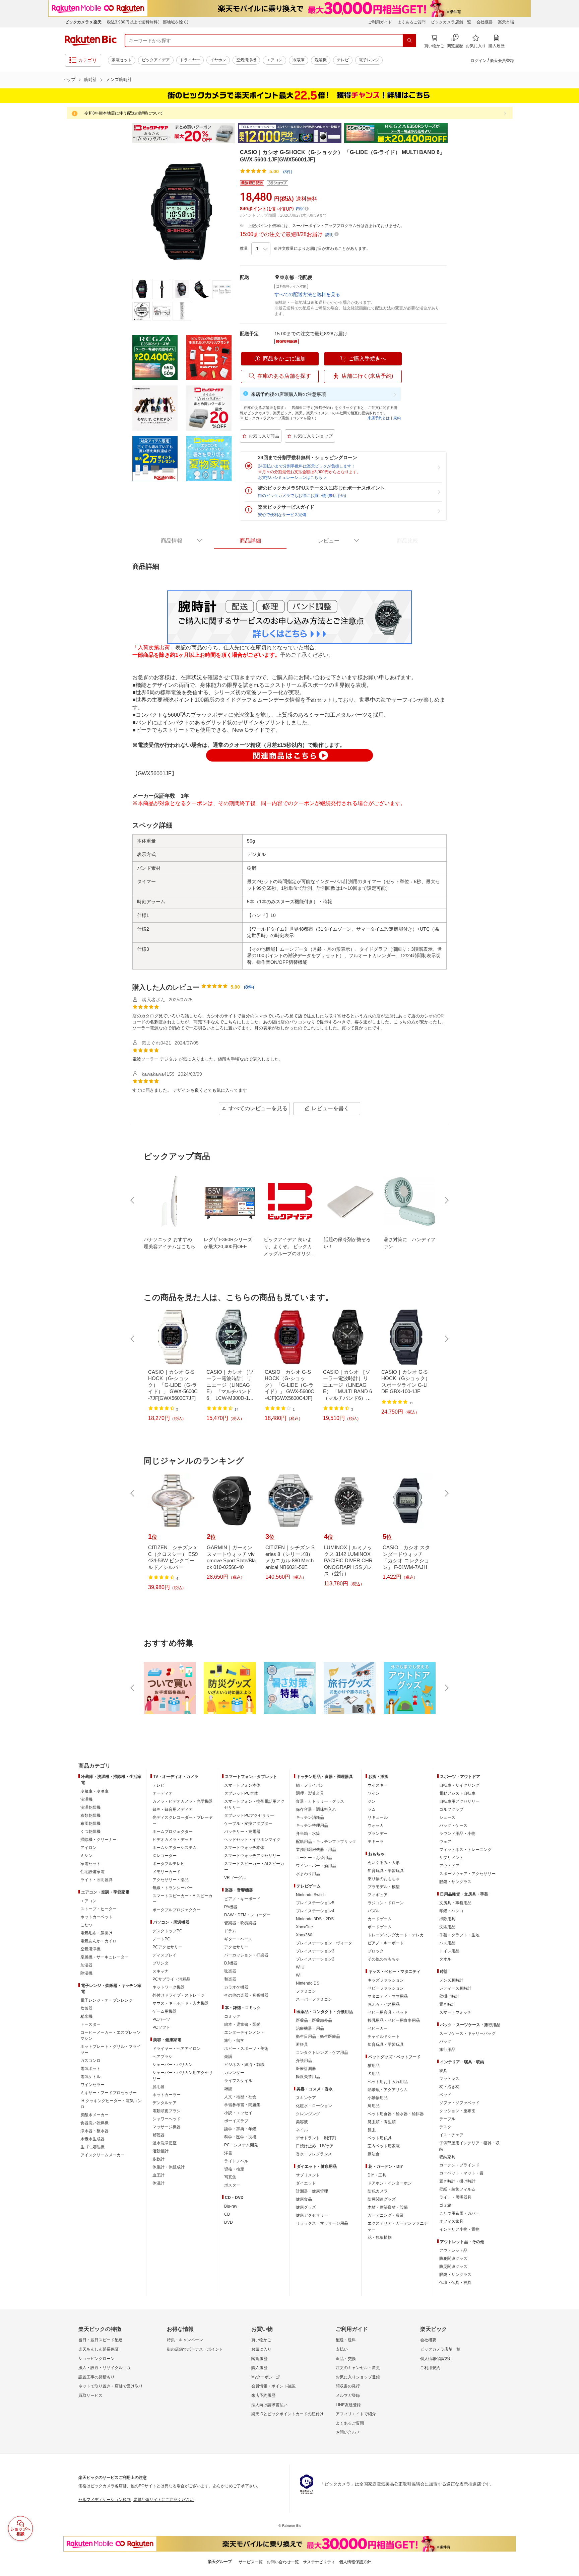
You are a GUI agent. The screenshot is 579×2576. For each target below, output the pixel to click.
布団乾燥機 (90, 1823)
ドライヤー (190, 60)
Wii (299, 1975)
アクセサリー (236, 1947)
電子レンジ (369, 60)
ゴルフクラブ (451, 1809)
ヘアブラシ (163, 2057)
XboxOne (304, 1927)
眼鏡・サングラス (455, 1882)
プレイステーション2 (315, 1959)
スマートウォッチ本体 (244, 1848)
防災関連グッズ (382, 2199)
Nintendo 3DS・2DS (315, 1919)
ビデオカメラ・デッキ (173, 1840)
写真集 (230, 2177)
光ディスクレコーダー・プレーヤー (183, 1820)
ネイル (302, 2130)
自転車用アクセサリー (459, 1801)
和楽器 (230, 1979)
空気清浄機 (246, 60)
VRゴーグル (235, 1878)
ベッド (445, 2095)
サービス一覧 (251, 2562)
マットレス (449, 2079)
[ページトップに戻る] (569, 1752)
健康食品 (304, 2199)
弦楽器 (230, 1971)
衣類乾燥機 (90, 1815)
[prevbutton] (133, 1200)
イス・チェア (451, 2135)
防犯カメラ (378, 2191)
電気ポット (90, 2069)
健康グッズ (306, 2207)
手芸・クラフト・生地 (459, 1935)
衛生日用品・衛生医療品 (318, 2036)
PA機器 (231, 1907)
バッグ (445, 2042)
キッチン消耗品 (310, 1817)
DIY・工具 (377, 2175)
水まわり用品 (308, 1874)
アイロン (88, 1848)
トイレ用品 (449, 1951)
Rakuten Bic (91, 41)
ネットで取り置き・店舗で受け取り (111, 2386)
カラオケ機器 (236, 1987)
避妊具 (302, 2045)
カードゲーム (380, 1919)
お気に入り (261, 2349)
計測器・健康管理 (312, 2191)
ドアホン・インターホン (390, 2183)
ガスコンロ (90, 2061)
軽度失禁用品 (308, 2077)
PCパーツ (161, 2019)
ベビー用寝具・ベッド (388, 2012)
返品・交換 (346, 2359)
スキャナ (160, 1971)
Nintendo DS (308, 1983)
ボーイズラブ (236, 2121)
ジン (372, 1801)
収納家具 (447, 2157)
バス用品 (447, 1943)
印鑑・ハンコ (451, 1911)
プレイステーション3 (315, 1951)
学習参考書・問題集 (242, 2105)
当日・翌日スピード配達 (101, 2340)
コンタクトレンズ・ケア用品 (322, 2053)
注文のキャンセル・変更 (358, 2368)
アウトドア (449, 1866)
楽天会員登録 (502, 61)
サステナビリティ (319, 2562)
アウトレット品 (453, 2250)
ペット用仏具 (380, 2138)
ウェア (445, 1842)
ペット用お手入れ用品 (388, 2082)
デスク (445, 2127)
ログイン (478, 61)
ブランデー (378, 1834)
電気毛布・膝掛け (96, 1933)
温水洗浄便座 (165, 2143)
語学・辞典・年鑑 (240, 2129)
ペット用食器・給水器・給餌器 (396, 2114)
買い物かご (261, 2340)
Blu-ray (231, 2206)
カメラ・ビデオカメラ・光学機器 (183, 1801)
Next (454, 133)
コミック (232, 2016)
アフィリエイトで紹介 (356, 2414)
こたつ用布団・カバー (459, 2213)
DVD (229, 2222)
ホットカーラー (167, 2095)
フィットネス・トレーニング (465, 1850)
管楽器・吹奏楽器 (240, 1923)
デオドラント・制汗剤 (316, 2138)
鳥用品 (374, 2106)
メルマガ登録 (348, 2395)
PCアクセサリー (167, 1947)
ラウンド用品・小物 (457, 1834)
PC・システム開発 (241, 2145)
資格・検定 (234, 2169)
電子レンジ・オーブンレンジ (107, 2000)
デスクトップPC (167, 1931)
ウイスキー (378, 1785)
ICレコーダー (165, 1856)
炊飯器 (86, 2008)
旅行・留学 (234, 2041)
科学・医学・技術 (240, 2137)
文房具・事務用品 (455, 1903)
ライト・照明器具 (96, 1880)
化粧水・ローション (314, 2106)
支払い (342, 2349)
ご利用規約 (430, 2368)
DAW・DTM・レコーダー (247, 1915)
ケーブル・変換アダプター (248, 1823)
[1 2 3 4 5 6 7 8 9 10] (261, 249)
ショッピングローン (96, 2359)
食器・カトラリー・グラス (320, 1801)
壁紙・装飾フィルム (457, 2189)
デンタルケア (165, 2103)
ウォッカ (376, 1826)
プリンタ (160, 1963)
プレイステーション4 (315, 1911)
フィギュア (378, 1895)
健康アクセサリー (312, 2215)
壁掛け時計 (449, 1996)
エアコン (274, 60)
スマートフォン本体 (242, 1785)
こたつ (86, 1925)
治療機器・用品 (310, 2028)
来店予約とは (379, 418)
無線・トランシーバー (173, 1888)
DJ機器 (231, 1963)
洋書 (228, 2153)
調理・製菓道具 (310, 1793)
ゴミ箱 (445, 2205)
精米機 (86, 2016)
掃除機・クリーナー (99, 1840)
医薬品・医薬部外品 (314, 2020)
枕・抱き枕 (449, 2087)
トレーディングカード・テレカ (396, 1935)
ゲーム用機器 (165, 2011)
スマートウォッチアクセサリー (252, 1856)
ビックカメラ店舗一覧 (451, 22)
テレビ (343, 60)
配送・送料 (346, 2340)
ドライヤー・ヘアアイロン (177, 2049)
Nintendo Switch (311, 1895)
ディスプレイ (165, 1955)
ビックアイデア (156, 60)
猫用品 (374, 2066)
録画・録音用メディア (173, 1809)
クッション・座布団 (457, 2111)
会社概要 (485, 22)
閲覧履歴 (259, 2359)
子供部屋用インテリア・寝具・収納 (469, 2146)
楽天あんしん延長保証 (99, 2349)
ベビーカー (378, 2028)
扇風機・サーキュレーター (105, 1957)
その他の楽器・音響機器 (246, 1995)
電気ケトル (90, 2077)
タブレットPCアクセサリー (249, 1815)
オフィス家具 (451, 2221)
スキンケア (306, 2098)
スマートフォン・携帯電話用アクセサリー (254, 1804)
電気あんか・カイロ (99, 1941)
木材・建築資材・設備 (388, 2207)
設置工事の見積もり (96, 2377)
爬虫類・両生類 (382, 2122)
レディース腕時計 (455, 1988)
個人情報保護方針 (436, 2359)
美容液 (302, 2122)
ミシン (86, 1856)
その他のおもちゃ (384, 1959)
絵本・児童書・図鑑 (242, 2024)
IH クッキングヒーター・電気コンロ (111, 2104)
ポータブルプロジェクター (177, 1910)
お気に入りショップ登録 (358, 2377)
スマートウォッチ (455, 2012)
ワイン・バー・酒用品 (316, 1866)
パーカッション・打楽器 (246, 1955)
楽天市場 (506, 22)
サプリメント (308, 2175)
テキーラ (376, 1842)
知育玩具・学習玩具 (386, 1871)
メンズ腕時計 (119, 80)
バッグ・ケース (453, 1826)
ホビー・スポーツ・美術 (246, 2049)
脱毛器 (158, 2087)
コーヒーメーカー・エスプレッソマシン (111, 2035)
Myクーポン (262, 2377)
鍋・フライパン (310, 1785)
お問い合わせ (348, 2432)
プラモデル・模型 (384, 1887)
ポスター (232, 2185)
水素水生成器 (92, 2139)
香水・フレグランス (314, 2154)
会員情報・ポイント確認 (273, 2386)
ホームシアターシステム (175, 1848)
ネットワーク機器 (169, 1987)
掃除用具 (447, 1919)
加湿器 (86, 1965)
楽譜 (228, 2057)
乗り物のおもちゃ (384, 1879)
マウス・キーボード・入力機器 (181, 2003)
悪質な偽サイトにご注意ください (164, 2500)
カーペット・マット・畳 (461, 2173)
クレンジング (308, 2114)
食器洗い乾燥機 (94, 2123)
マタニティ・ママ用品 (388, 1996)
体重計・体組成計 (169, 2167)
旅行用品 (447, 2050)
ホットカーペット (96, 1917)
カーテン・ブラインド (459, 2165)
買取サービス (90, 2395)
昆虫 (372, 2130)
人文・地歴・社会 (240, 2097)
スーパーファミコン (314, 1999)
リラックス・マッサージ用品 (322, 2223)
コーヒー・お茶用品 (314, 1858)
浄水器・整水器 (94, 2131)
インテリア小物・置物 (459, 2229)
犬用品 (374, 2074)
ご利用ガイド (380, 22)
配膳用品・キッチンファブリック (326, 1842)
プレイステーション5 (315, 1903)
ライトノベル (236, 2161)
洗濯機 (321, 60)
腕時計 (91, 80)
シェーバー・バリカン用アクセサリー (183, 2076)
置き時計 (447, 2004)
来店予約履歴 (263, 2395)
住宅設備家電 (92, 1872)
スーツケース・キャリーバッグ (467, 2033)
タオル (445, 1959)
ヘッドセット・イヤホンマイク (252, 1840)
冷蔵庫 (299, 60)
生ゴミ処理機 (92, 2147)
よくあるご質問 (411, 22)
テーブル (447, 2119)
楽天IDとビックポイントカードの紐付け (287, 2414)
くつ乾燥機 (90, 1832)
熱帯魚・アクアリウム (388, 2090)
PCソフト (161, 2027)
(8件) (288, 172)
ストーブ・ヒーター (99, 1909)
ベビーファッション (386, 1988)
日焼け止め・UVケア (315, 2146)
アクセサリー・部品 (171, 1880)
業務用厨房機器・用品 (316, 1850)
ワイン (374, 1793)
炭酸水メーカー (94, 2115)
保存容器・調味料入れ (316, 1809)
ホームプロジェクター (173, 1832)
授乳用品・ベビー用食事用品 (394, 2020)
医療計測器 (306, 2069)
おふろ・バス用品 (384, 2004)
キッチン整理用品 (312, 1826)
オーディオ (163, 1793)
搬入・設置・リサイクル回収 (105, 2368)
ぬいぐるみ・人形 (384, 1863)
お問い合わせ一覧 (283, 2562)
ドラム (230, 1931)
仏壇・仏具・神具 (455, 2283)
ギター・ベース (238, 1939)
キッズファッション (386, 1980)
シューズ (447, 1817)
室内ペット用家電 (384, 2146)
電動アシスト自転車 (457, 1793)
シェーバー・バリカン (173, 2065)
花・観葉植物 (380, 2237)
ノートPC (161, 1939)
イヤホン (218, 60)
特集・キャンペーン (185, 2340)
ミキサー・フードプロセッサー (109, 2093)
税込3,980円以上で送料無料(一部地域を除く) (148, 22)
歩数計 (158, 2159)
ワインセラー (92, 2085)
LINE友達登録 (348, 2405)
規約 (397, 418)
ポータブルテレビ (169, 1864)
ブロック (376, 1951)
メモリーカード (167, 1872)
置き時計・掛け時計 (457, 2181)
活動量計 (160, 2151)
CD (227, 2214)
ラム (372, 1809)
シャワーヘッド (167, 2119)
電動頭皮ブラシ (167, 2111)
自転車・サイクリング (459, 1785)
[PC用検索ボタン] (409, 41)
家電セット (122, 60)
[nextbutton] (446, 1200)
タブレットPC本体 (241, 1793)
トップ (69, 80)
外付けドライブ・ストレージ (179, 1995)
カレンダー (234, 2073)
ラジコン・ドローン (386, 1903)
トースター (90, 2024)
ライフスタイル (238, 2081)
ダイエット (306, 2183)
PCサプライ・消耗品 (171, 1979)
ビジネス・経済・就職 (244, 2065)
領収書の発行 (348, 2386)
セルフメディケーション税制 (105, 2500)
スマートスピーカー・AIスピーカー (182, 1899)
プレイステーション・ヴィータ (324, 1943)
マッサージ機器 (167, 2127)
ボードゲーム (380, 1927)
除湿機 (86, 1973)
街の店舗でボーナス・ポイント (195, 2349)
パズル (374, 1911)
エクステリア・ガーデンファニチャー (398, 2226)
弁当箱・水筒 (308, 1834)
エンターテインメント (244, 2032)
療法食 (374, 2154)
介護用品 (304, 2061)
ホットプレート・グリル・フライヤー (111, 2050)
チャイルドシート (384, 2036)
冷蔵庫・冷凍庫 (94, 1791)
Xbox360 (304, 1935)
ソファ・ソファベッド (459, 2103)
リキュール (378, 1817)
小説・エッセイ (238, 2113)
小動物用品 (378, 2098)
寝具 (443, 2071)
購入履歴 (259, 2368)
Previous (125, 133)
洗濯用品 (447, 1927)
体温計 (158, 2183)
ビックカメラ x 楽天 (83, 22)
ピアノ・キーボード (242, 1899)
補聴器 (158, 2135)
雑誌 (228, 2089)
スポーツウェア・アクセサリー (467, 1874)
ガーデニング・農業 (386, 2215)
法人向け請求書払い (269, 2405)
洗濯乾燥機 (90, 1807)
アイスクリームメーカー (103, 2155)
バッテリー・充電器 (242, 1832)
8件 (249, 987)
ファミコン (306, 1991)
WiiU (300, 1967)
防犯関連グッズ (453, 2259)
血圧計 (158, 2175)
